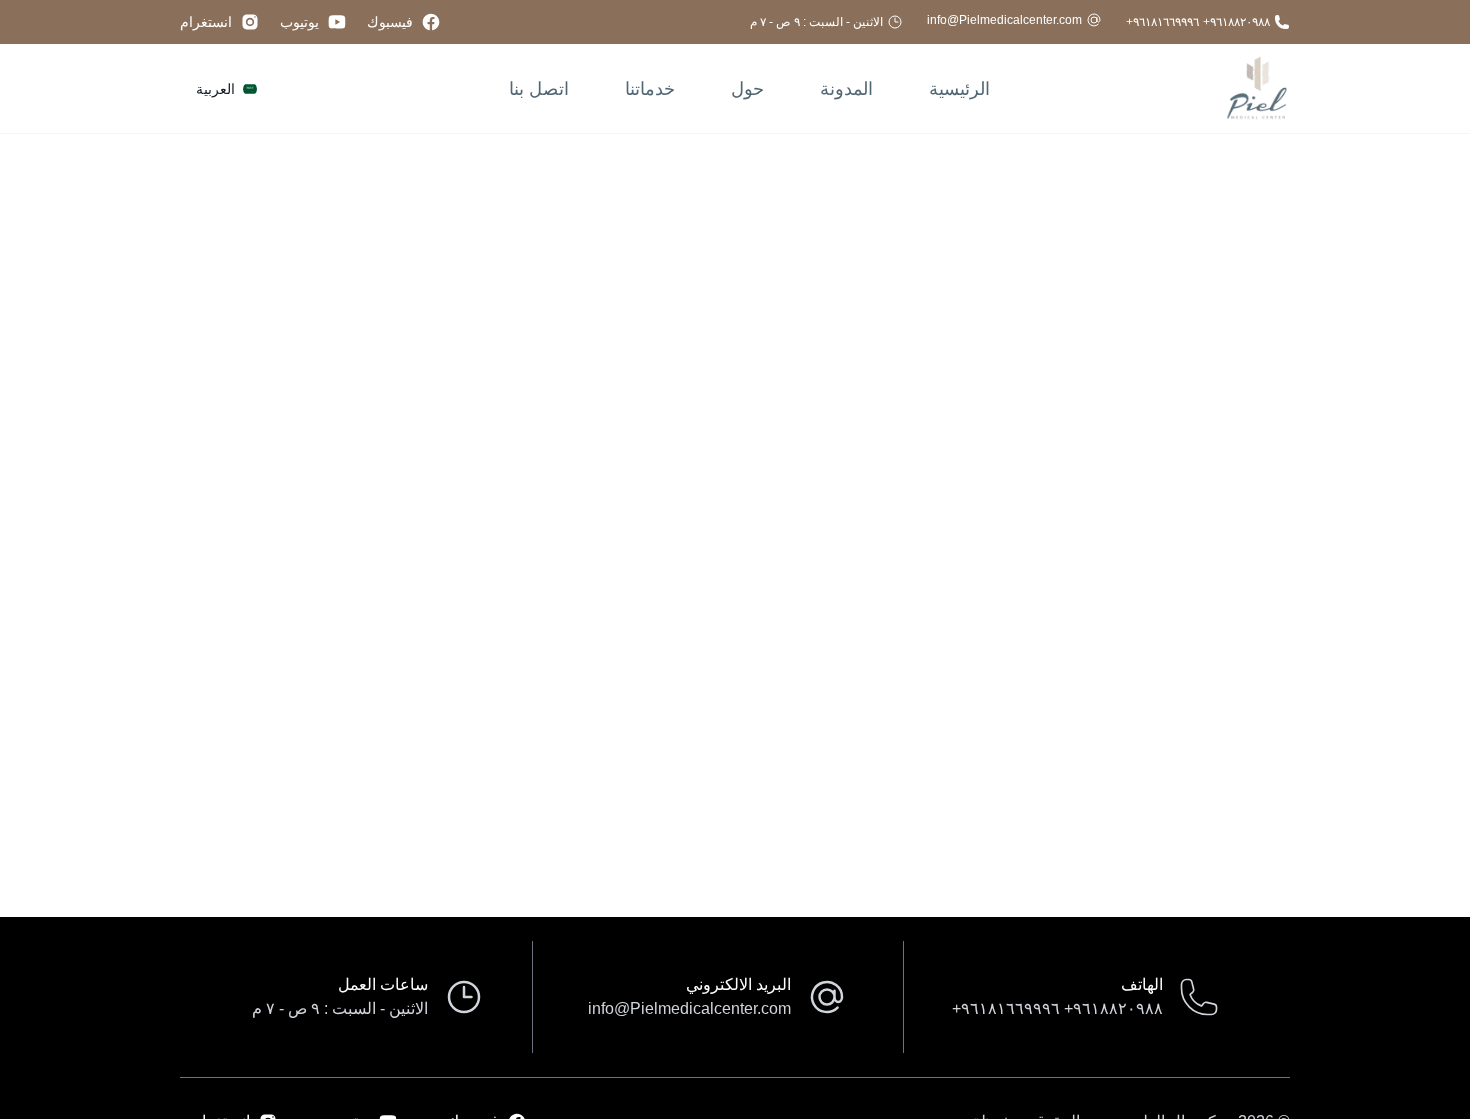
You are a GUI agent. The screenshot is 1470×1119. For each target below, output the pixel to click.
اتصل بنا (539, 89)
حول (747, 89)
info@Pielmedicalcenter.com (1004, 20)
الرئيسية (959, 89)
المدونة (846, 89)
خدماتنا (650, 89)
